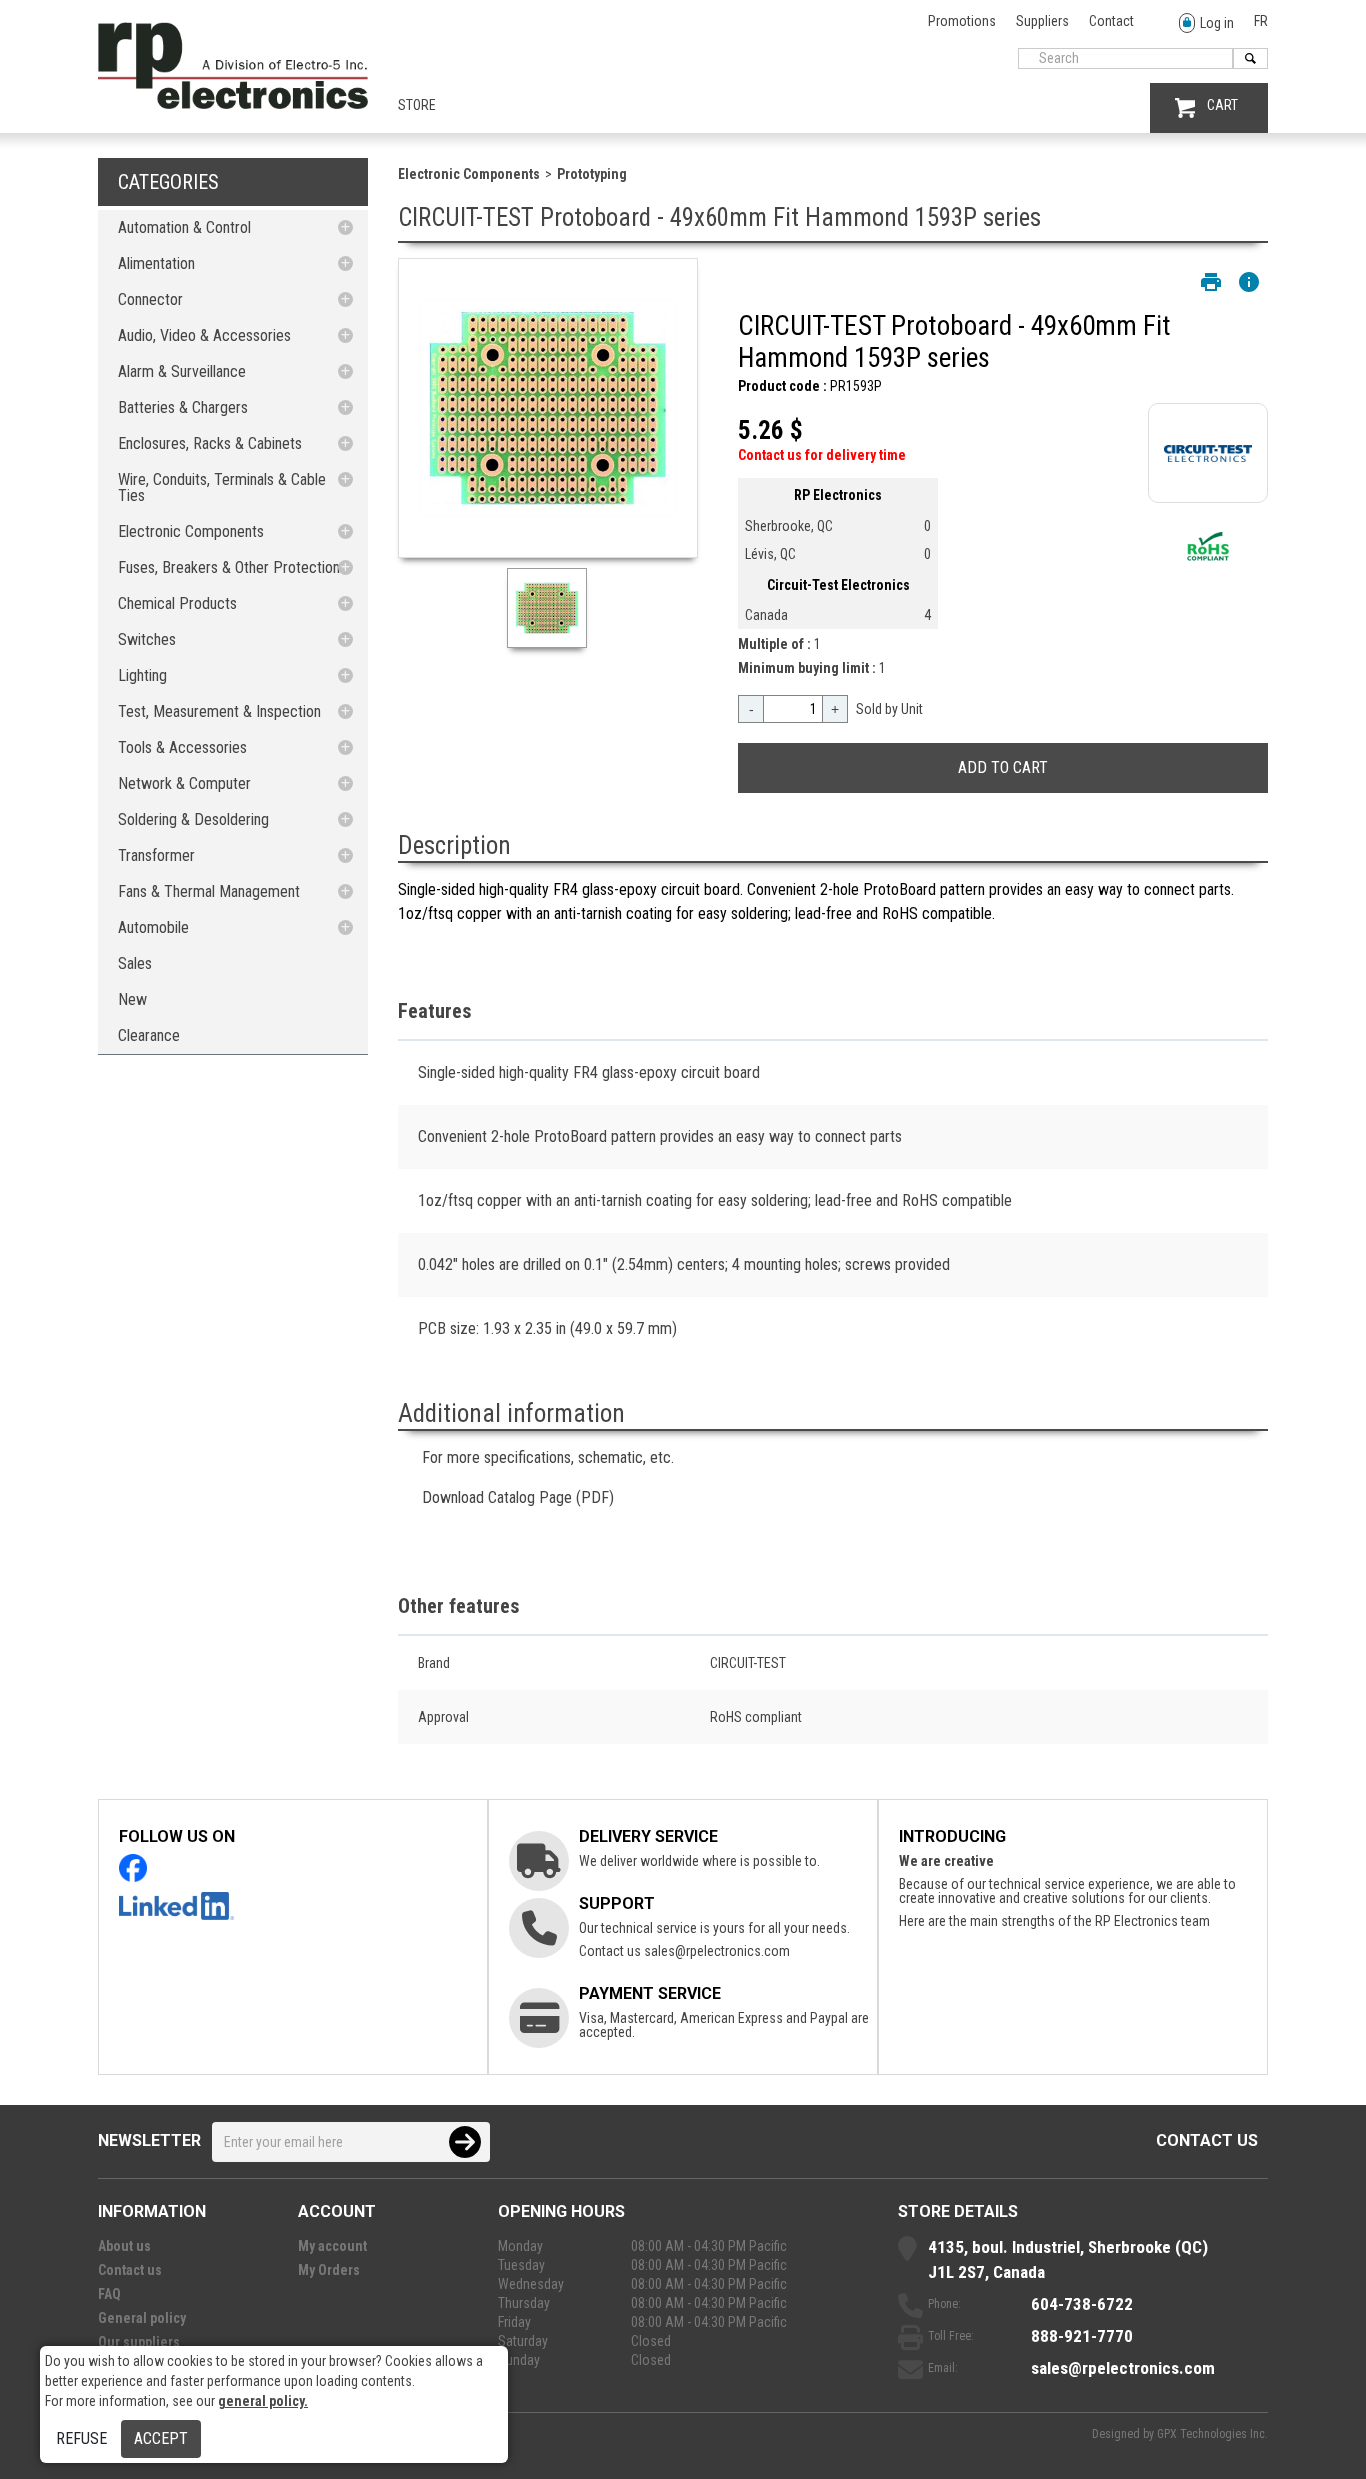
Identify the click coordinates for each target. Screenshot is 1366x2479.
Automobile (153, 927)
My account (332, 2246)
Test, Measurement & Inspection (219, 711)
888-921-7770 (1082, 2336)
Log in (1217, 23)
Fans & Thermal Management (209, 891)
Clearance (149, 1035)
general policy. (263, 2401)
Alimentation (156, 263)
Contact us (1207, 2140)
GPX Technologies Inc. (1212, 2434)
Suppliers (1042, 21)
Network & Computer (184, 783)
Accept (161, 2438)
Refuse (81, 2438)
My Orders (329, 2270)
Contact (1111, 21)
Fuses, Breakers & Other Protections (232, 567)
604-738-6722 (1082, 2304)
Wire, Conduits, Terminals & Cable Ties (222, 487)
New (132, 999)
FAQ (109, 2294)
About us (124, 2246)
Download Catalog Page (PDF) (518, 1497)
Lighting (142, 675)
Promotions (962, 21)
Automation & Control (184, 227)
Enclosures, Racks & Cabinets (210, 443)
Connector (150, 299)
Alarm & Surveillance (182, 371)
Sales (135, 963)
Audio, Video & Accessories (204, 335)
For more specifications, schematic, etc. (548, 1457)
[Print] (1211, 282)
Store (417, 105)
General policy (142, 2318)
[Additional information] (1249, 282)
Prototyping (592, 174)
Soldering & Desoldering (193, 819)
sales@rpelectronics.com (717, 1951)
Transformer (156, 855)
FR (1261, 21)
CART (1222, 105)
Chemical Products (177, 603)
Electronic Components (191, 531)
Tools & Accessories (182, 747)
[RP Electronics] (233, 104)
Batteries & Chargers (183, 407)
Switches (147, 639)
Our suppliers (139, 2342)
